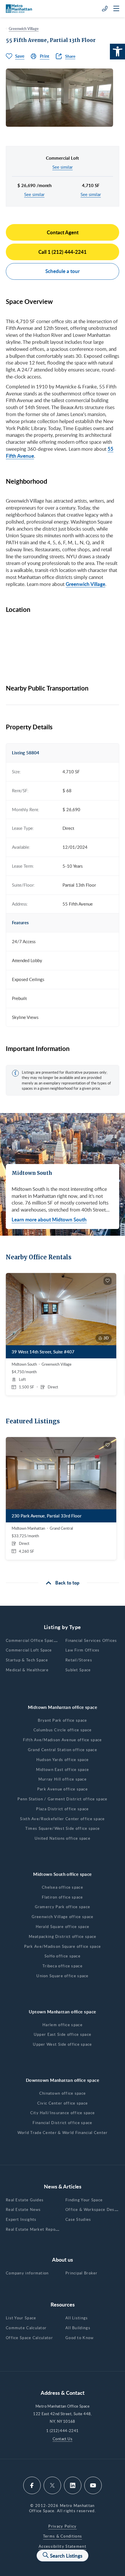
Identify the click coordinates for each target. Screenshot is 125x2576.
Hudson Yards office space (63, 1760)
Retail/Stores (79, 1660)
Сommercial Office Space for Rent (40, 1640)
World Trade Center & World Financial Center (63, 2133)
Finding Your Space (84, 2200)
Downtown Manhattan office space (63, 2080)
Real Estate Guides (25, 2200)
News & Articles (63, 2186)
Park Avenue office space (63, 1789)
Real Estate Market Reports (34, 2229)
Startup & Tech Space (27, 1660)
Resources (63, 2304)
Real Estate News (23, 2209)
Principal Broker (82, 2273)
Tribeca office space (63, 1966)
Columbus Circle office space (63, 1730)
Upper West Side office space (62, 2044)
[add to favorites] (108, 1281)
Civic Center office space (63, 2103)
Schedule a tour (63, 271)
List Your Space (21, 2318)
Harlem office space (63, 2025)
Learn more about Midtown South (49, 1219)
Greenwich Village (24, 29)
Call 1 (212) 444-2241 (63, 252)
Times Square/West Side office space (63, 1828)
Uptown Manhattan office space (62, 2012)
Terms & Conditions (63, 2536)
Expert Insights (21, 2219)
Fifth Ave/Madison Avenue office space (62, 1740)
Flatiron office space (62, 1897)
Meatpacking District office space (63, 1936)
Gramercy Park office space (63, 1907)
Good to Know (80, 2338)
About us (63, 2259)
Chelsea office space (63, 1887)
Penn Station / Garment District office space (62, 1799)
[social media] (32, 2485)
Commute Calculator (26, 2328)
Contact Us (63, 2439)
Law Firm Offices (83, 1650)
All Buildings (78, 2328)
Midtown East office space (63, 1769)
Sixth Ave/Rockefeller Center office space (62, 1819)
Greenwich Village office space (63, 1917)
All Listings (77, 2318)
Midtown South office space (63, 1874)
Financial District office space (62, 2123)
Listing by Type (63, 1627)
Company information (27, 2273)
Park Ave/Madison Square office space (63, 1946)
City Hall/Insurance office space (63, 2113)
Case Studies (78, 2219)
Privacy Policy (62, 2526)
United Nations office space (63, 1838)
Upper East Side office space (63, 2034)
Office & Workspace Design (93, 2209)
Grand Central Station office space (63, 1750)
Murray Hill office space (63, 1779)
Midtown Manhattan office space (63, 1707)
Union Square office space (63, 1976)
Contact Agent (63, 232)
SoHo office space (63, 1956)
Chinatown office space (63, 2093)
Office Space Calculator (29, 2338)
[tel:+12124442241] (105, 8)
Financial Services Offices (91, 1640)
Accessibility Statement (63, 2546)
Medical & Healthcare (27, 1670)
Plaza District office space (62, 1809)
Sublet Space (78, 1670)
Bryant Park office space (62, 1720)
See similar (63, 167)
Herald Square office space (63, 1927)
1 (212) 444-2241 (62, 2431)
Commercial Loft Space (29, 1650)
